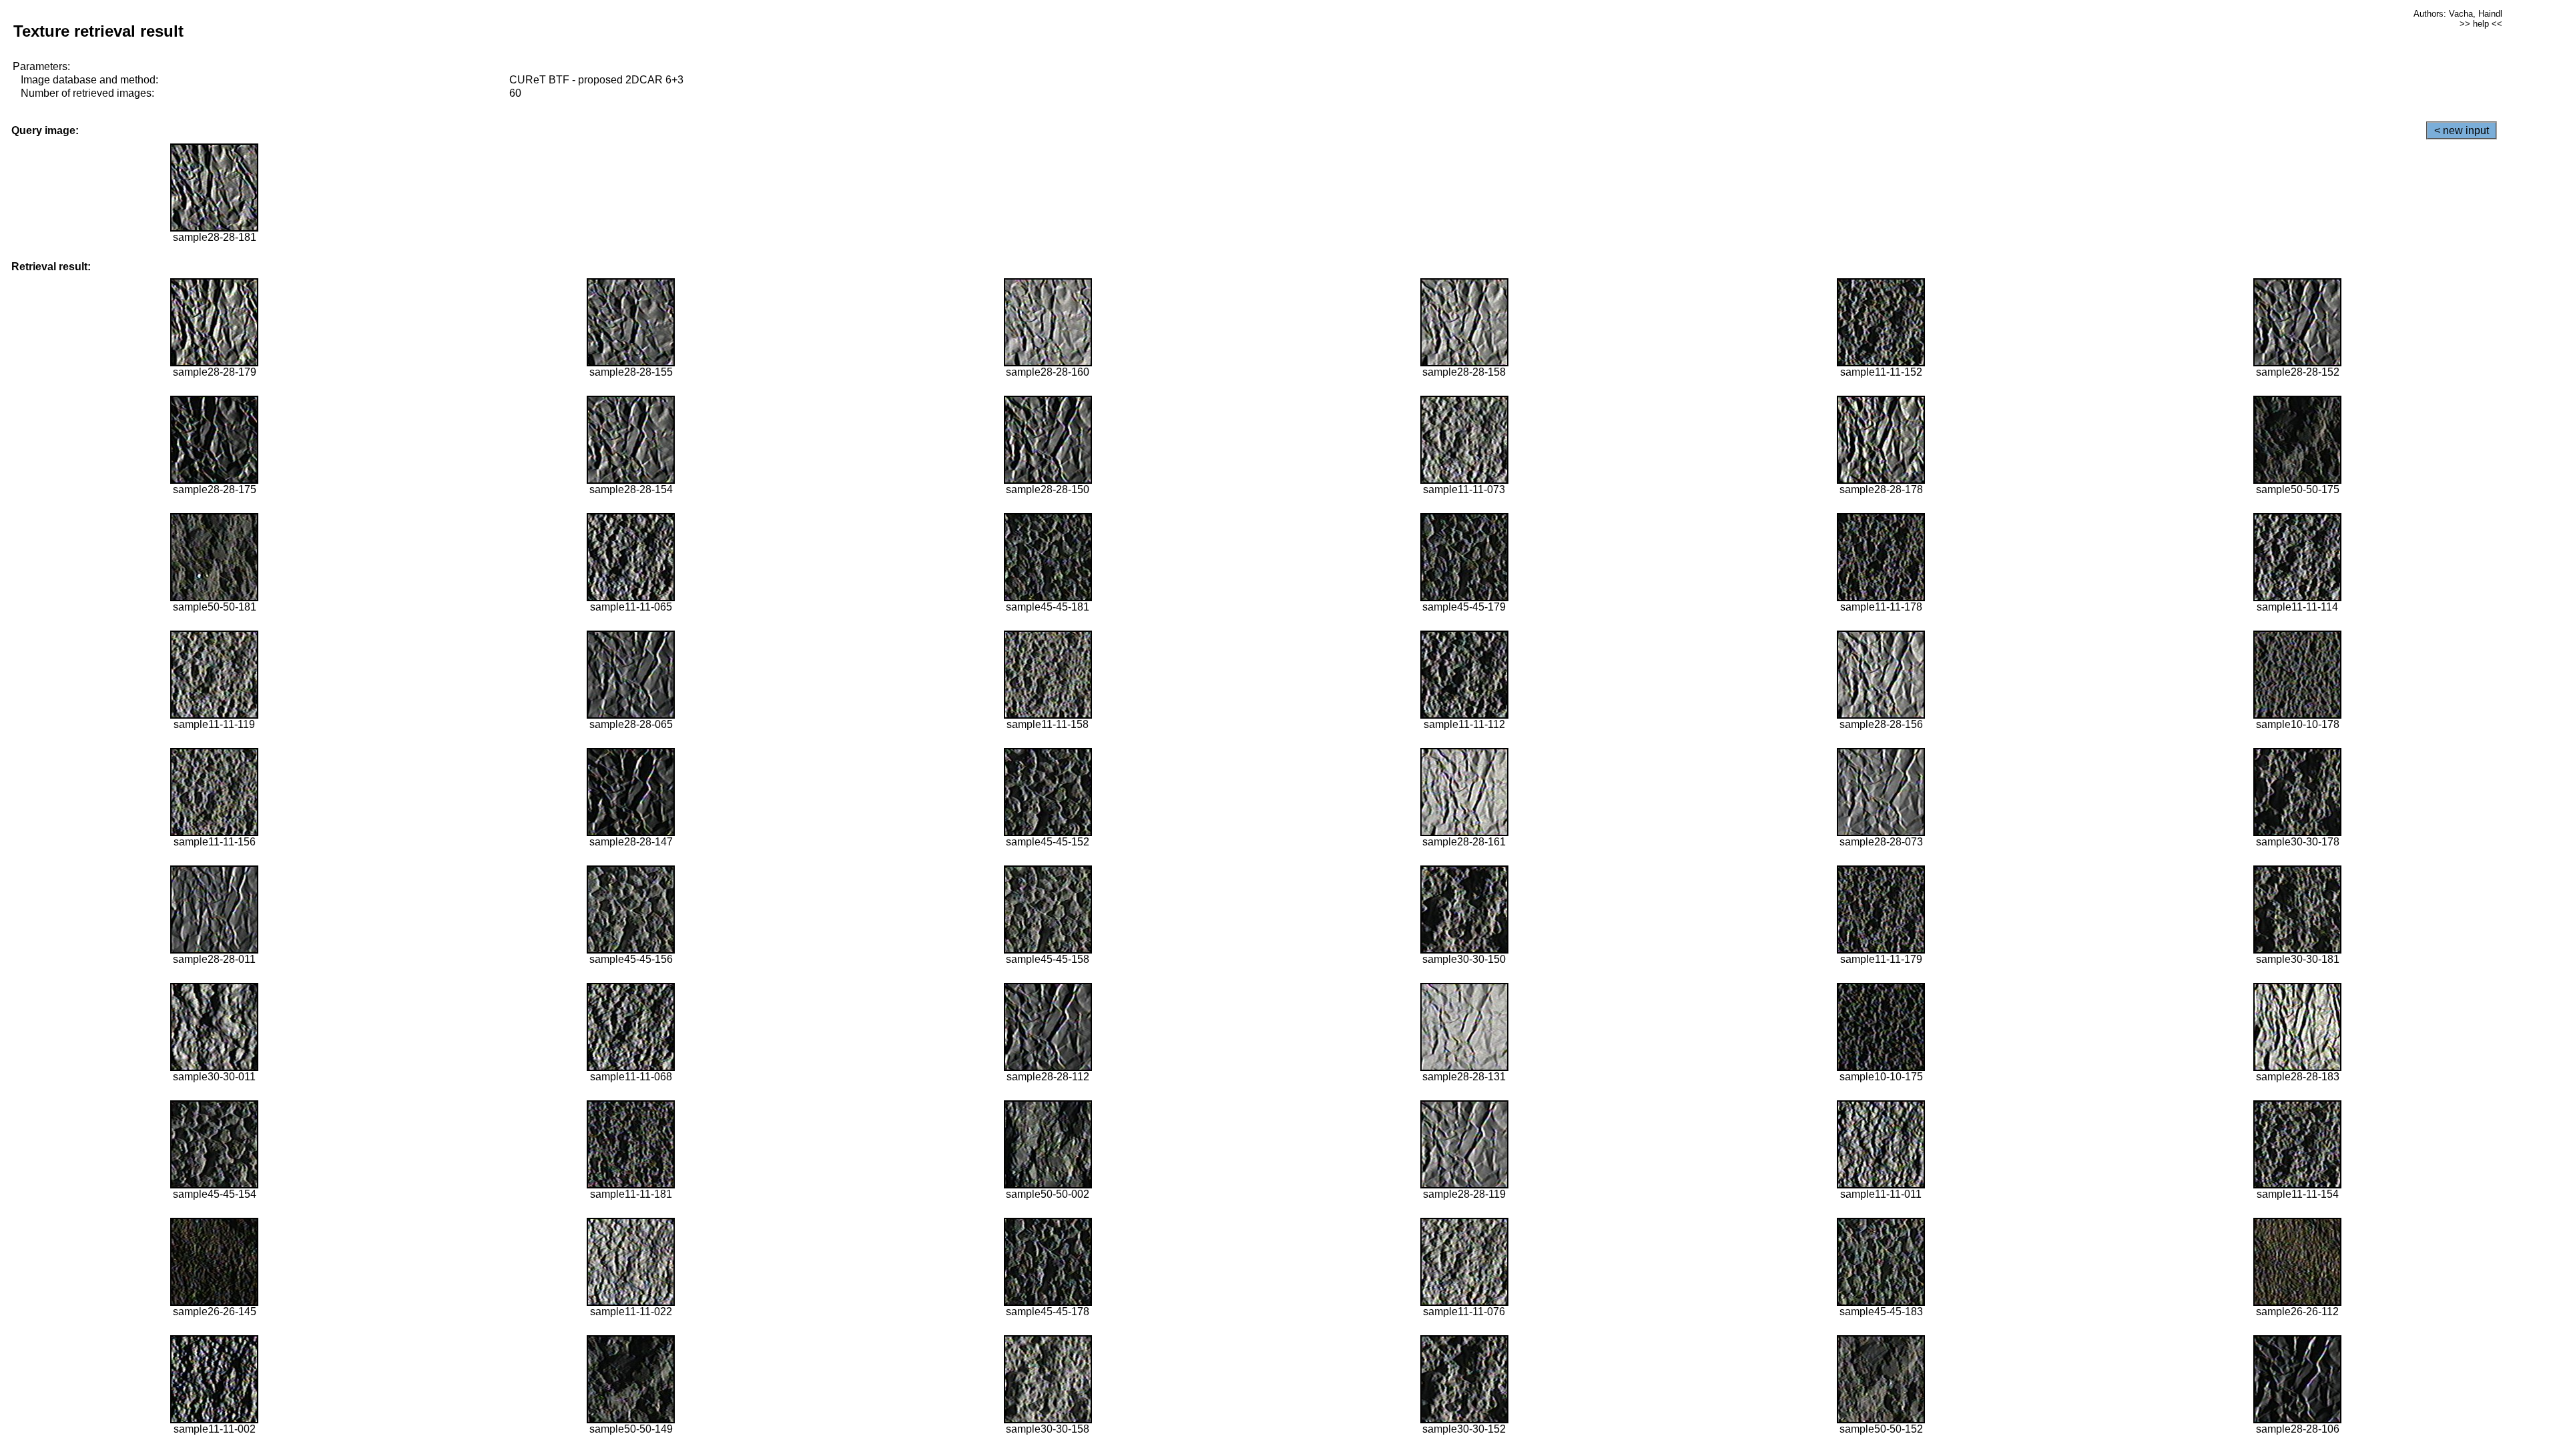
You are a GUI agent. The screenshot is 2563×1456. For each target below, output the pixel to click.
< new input (2462, 130)
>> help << (2481, 24)
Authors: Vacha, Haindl (2458, 14)
